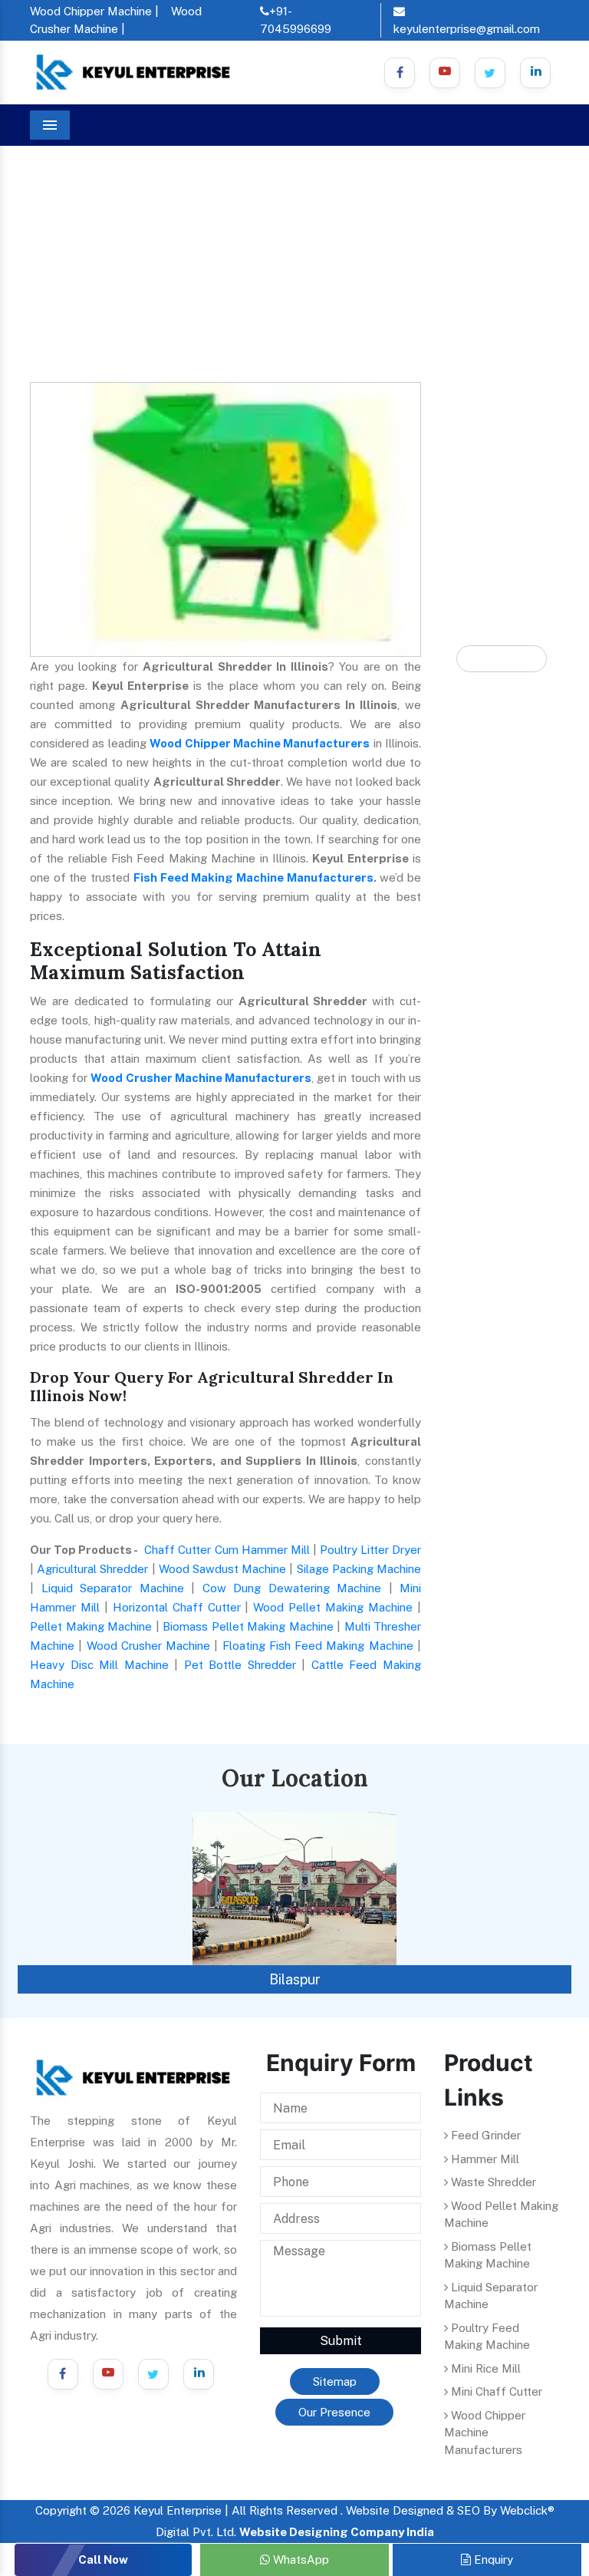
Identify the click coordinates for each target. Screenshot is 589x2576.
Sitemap (335, 2381)
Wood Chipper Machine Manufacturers (260, 743)
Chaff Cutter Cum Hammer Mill (227, 1550)
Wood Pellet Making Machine (333, 1607)
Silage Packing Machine (359, 1569)
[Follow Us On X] (490, 73)
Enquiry (492, 2560)
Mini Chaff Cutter (495, 2391)
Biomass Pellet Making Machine (248, 1626)
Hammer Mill (484, 2159)
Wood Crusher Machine (149, 1646)
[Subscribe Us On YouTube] (108, 2374)
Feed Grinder (484, 2135)
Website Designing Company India (337, 2532)
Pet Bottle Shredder (240, 1665)
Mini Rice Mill (484, 2368)
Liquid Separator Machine (113, 1588)
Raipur (296, 1979)
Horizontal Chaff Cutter (177, 1607)
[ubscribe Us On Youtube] (445, 73)
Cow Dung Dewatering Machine (292, 1588)
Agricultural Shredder (92, 1569)
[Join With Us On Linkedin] (535, 73)
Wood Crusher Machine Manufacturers (201, 1078)
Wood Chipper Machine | (94, 11)
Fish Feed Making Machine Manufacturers (253, 877)
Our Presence (334, 2412)
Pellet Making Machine (91, 1626)
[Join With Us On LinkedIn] (199, 2374)
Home (59, 231)
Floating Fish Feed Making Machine (318, 1646)
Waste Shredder (492, 2182)
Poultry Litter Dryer (370, 1550)
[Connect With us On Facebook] (400, 73)
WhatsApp (299, 2560)
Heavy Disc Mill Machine (99, 1665)
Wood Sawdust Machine (222, 1569)
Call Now (103, 2560)
